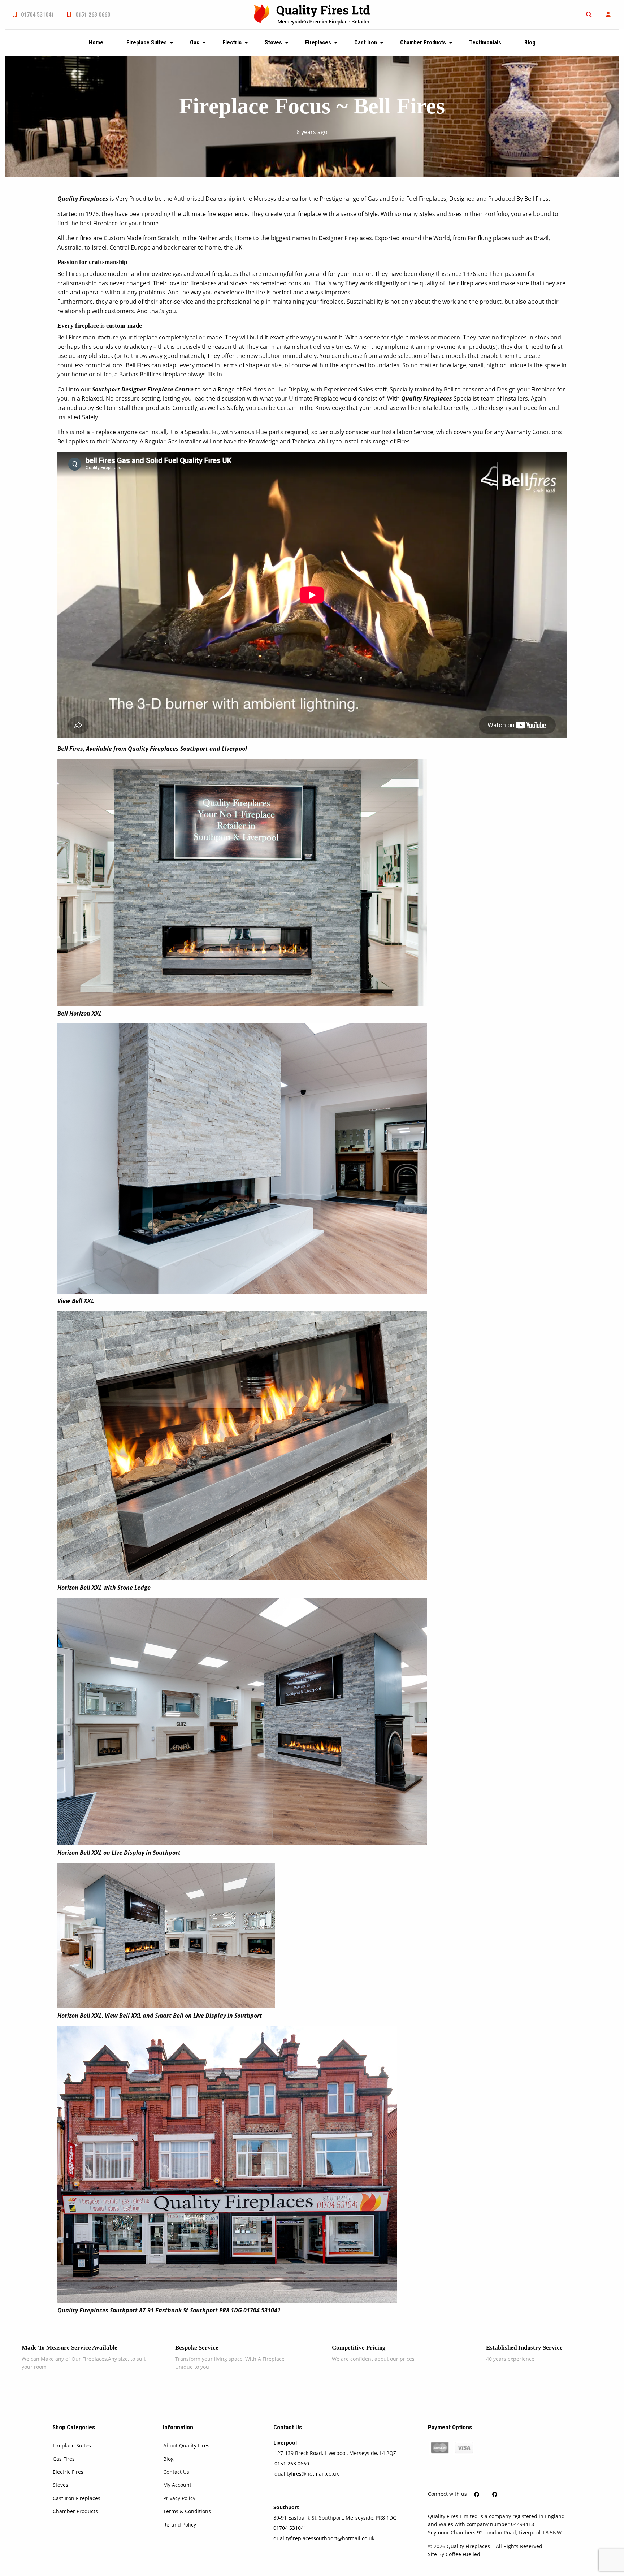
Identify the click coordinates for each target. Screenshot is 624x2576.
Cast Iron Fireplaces (77, 2498)
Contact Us (176, 2472)
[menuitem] (33, 15)
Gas (195, 42)
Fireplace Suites (147, 42)
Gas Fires (64, 2459)
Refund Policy (180, 2525)
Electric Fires (68, 2472)
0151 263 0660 (92, 15)
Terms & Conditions (187, 2511)
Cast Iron (366, 42)
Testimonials (485, 42)
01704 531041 (37, 15)
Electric (232, 42)
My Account (177, 2485)
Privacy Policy (179, 2498)
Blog (530, 42)
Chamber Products (423, 42)
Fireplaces (318, 42)
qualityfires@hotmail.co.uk (307, 2474)
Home (96, 42)
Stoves (273, 42)
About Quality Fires (186, 2445)
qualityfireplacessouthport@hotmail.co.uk (324, 2538)
